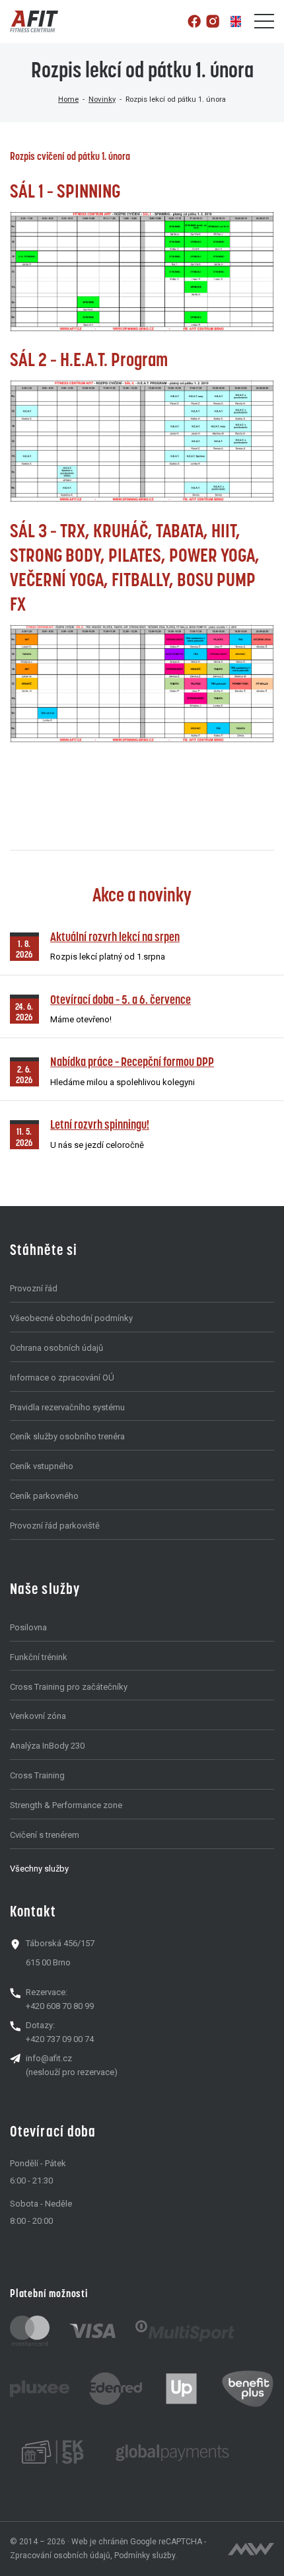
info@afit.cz (49, 2058)
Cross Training (37, 1775)
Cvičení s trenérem (45, 1835)
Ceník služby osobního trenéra (67, 1436)
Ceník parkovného (44, 1496)
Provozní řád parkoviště (55, 1526)
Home (68, 99)
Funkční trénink (39, 1657)
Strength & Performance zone (66, 1805)
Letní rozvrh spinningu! (100, 1124)
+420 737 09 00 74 (60, 2039)
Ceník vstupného (42, 1466)
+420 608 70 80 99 (60, 2006)
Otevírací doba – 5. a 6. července (121, 1000)
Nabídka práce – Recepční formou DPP (132, 1062)
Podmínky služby (145, 2556)
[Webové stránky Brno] (251, 2549)
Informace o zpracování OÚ (62, 1378)
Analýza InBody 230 (47, 1746)
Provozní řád (34, 1288)
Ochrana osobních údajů (56, 1348)
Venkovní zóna (38, 1716)
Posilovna (28, 1627)
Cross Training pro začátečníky (69, 1687)
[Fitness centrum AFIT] (34, 21)
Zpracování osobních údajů (60, 2556)
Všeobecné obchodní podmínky (71, 1318)
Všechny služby (39, 1869)
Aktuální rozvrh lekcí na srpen (115, 937)
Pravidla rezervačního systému (67, 1407)
